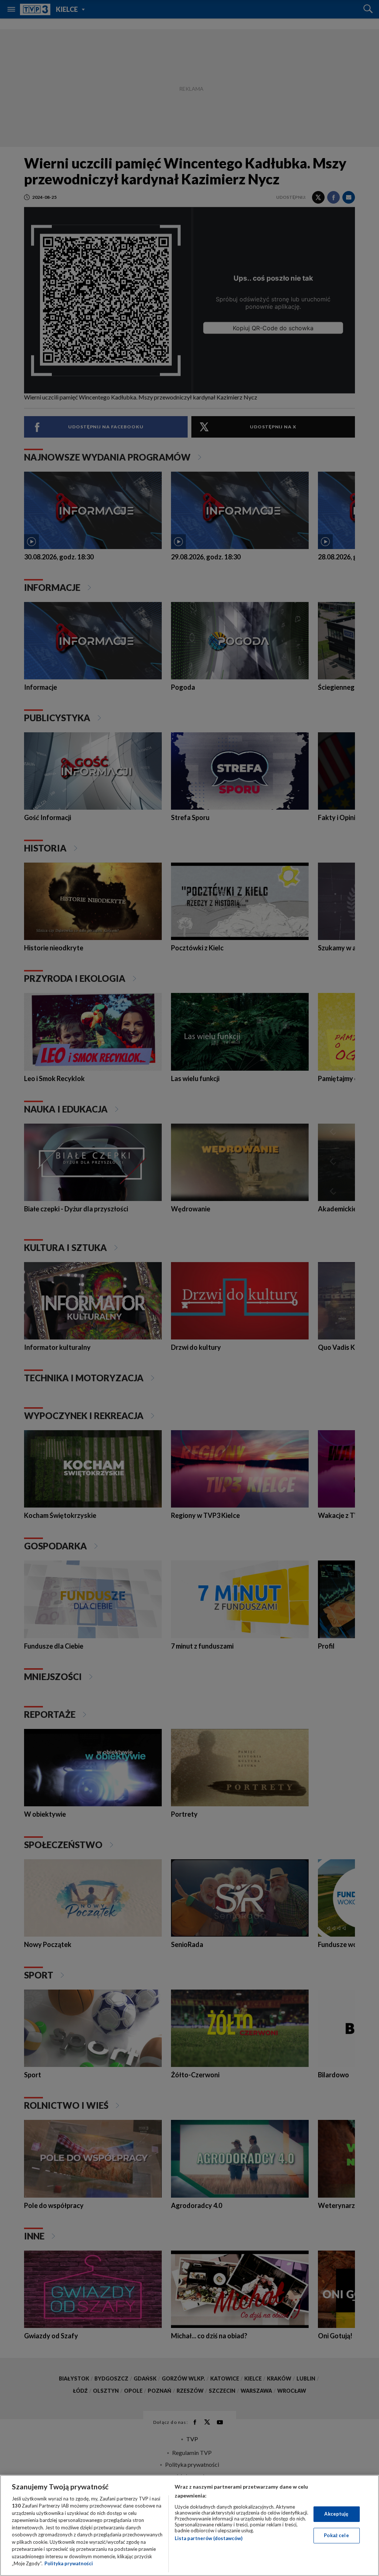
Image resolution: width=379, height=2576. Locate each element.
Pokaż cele (336, 2535)
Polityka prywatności (69, 2563)
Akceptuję (336, 2514)
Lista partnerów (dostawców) (209, 2538)
